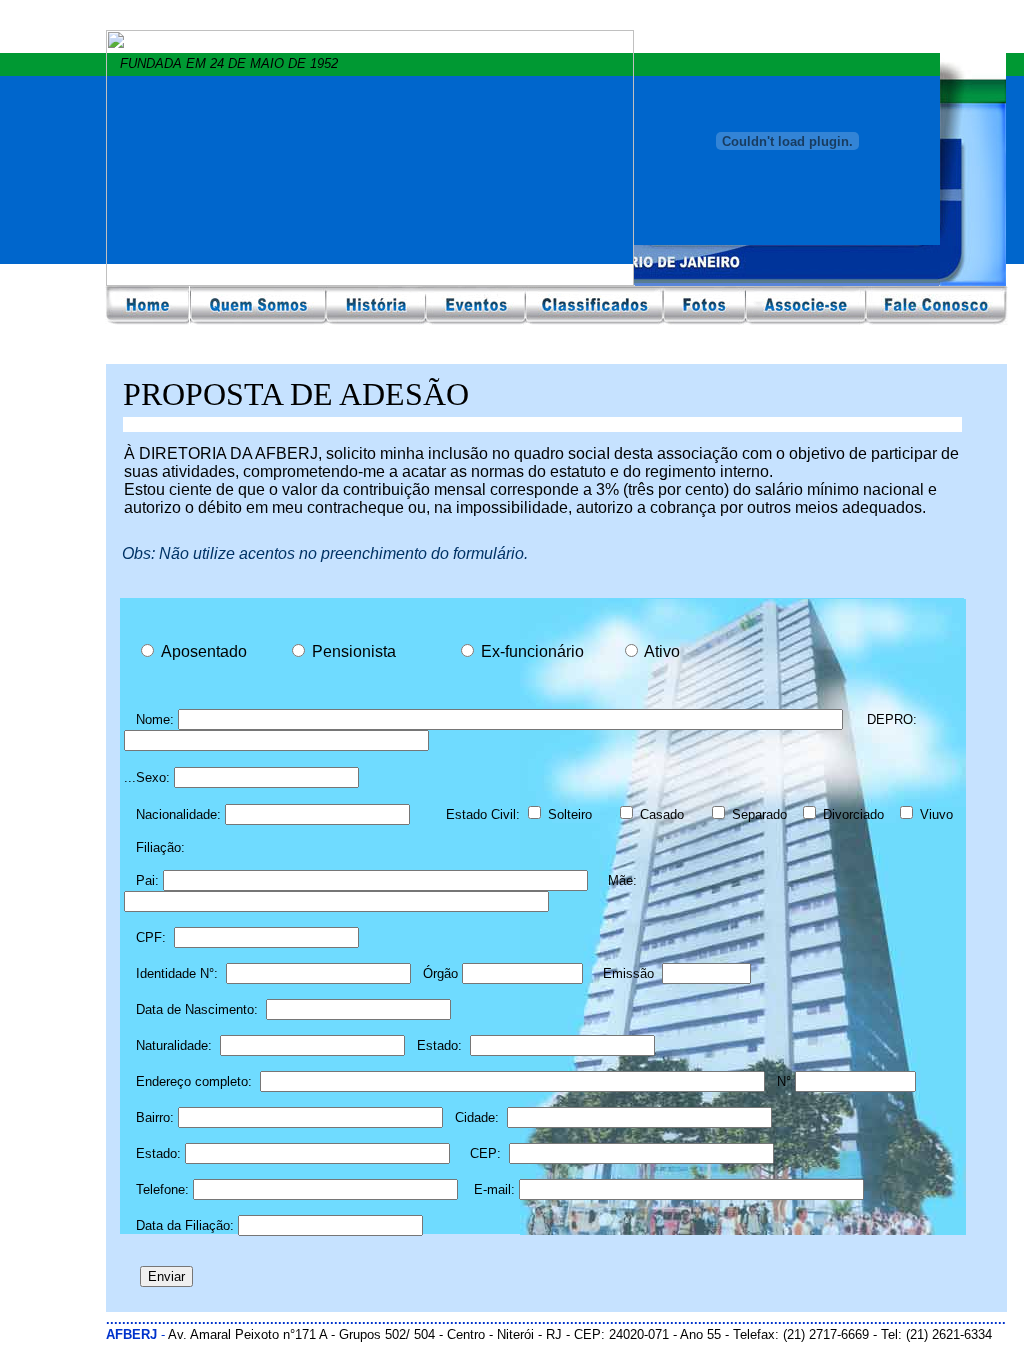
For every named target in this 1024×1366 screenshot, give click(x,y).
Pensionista (364, 651)
